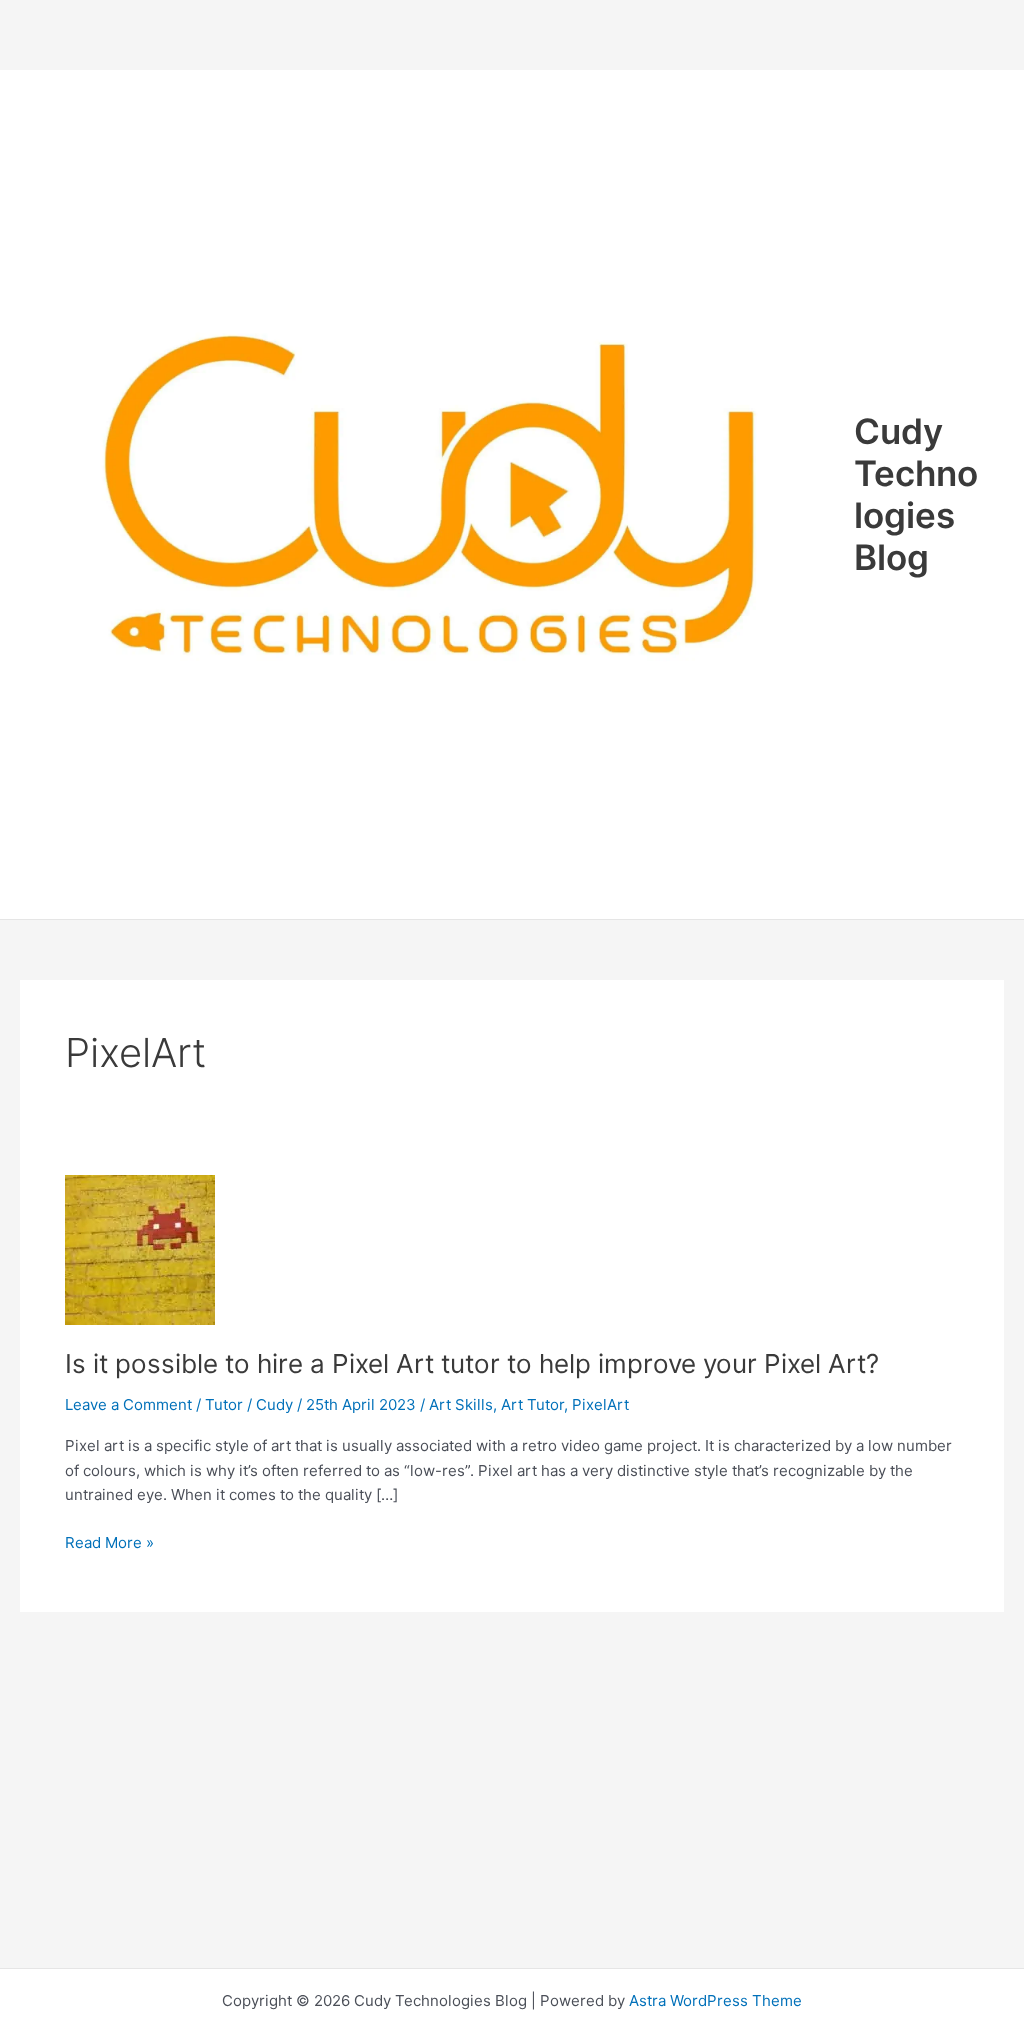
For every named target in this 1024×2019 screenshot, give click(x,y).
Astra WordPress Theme (715, 2000)
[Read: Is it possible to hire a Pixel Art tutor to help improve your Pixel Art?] (140, 1248)
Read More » (109, 1544)
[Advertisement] (512, 35)
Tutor (224, 1404)
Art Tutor (532, 1404)
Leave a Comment (128, 1404)
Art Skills (461, 1404)
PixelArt (600, 1404)
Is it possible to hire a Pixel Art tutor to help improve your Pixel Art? (472, 1363)
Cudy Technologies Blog (916, 494)
